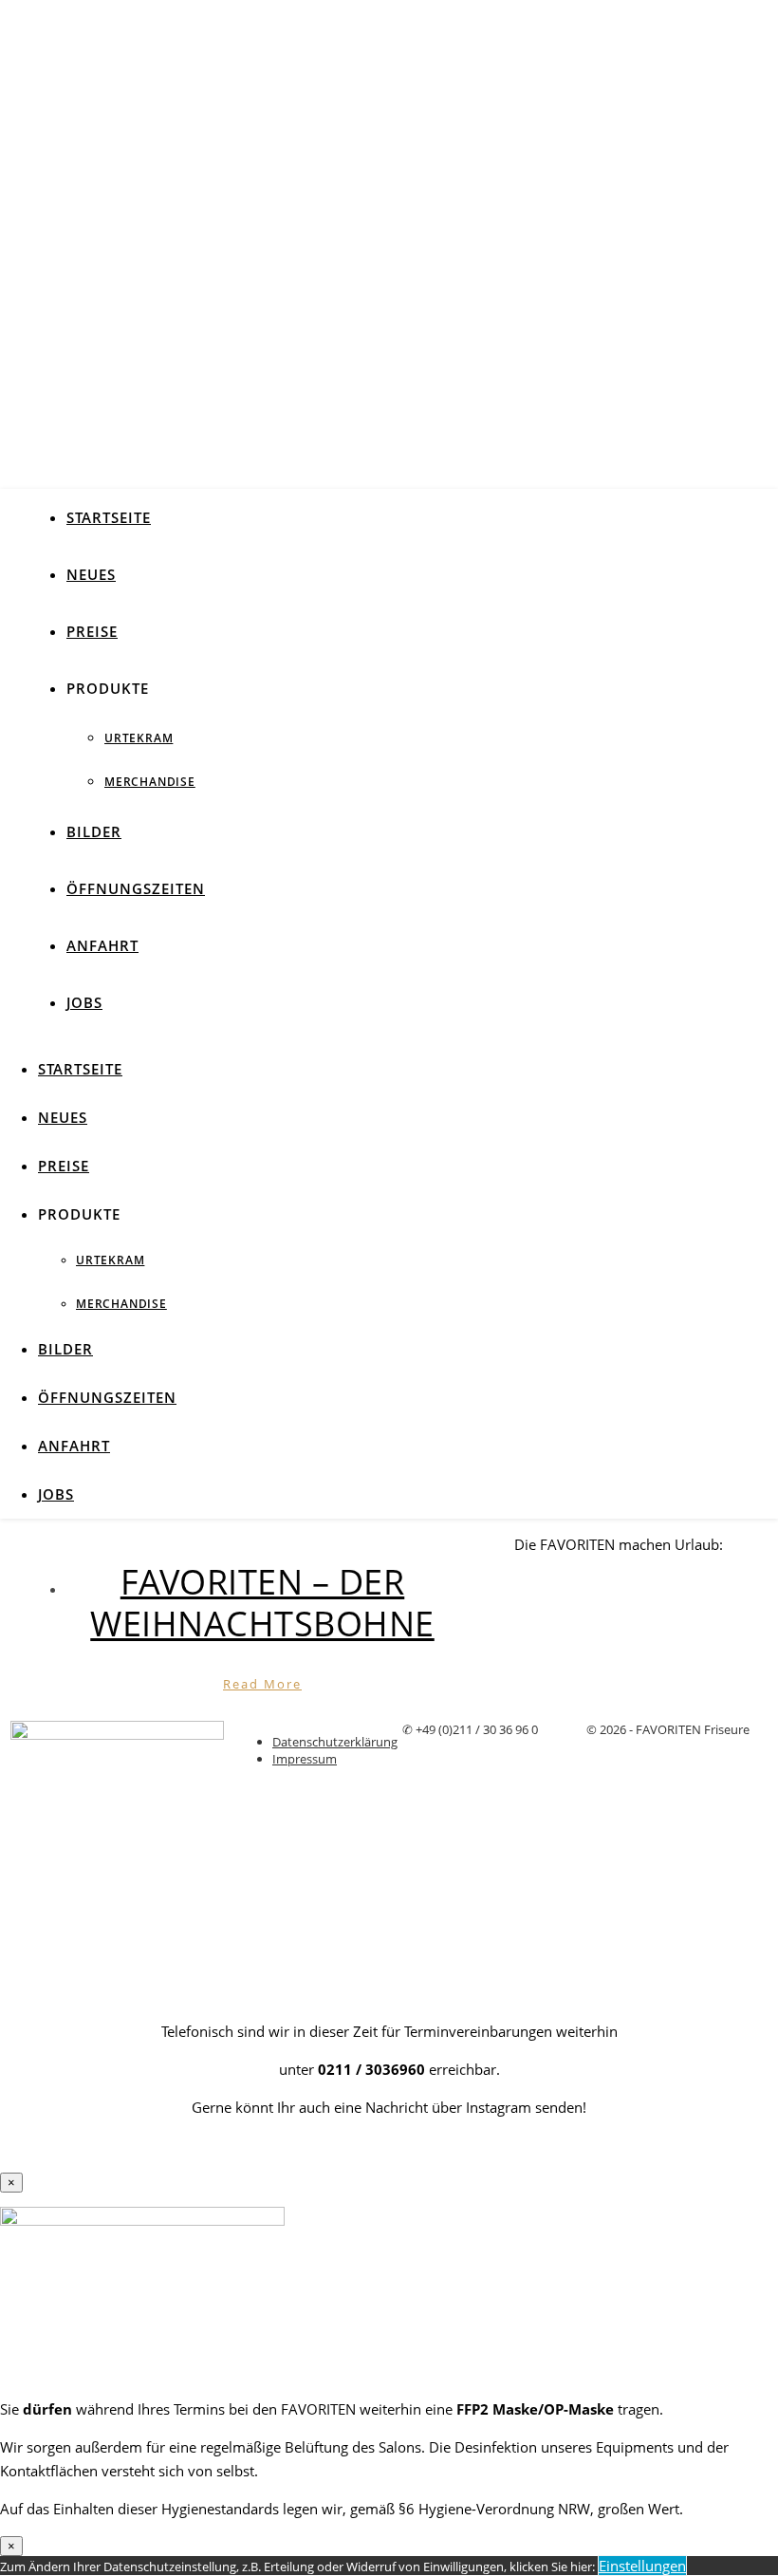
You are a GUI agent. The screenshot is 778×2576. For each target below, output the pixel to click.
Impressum (305, 1759)
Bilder (94, 831)
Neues (91, 574)
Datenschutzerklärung (335, 1742)
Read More (262, 1684)
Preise (92, 631)
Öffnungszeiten (136, 888)
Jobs (84, 1002)
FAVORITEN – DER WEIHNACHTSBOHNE (262, 1603)
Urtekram (139, 738)
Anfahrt (102, 945)
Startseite (109, 517)
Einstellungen (642, 2566)
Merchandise (150, 782)
